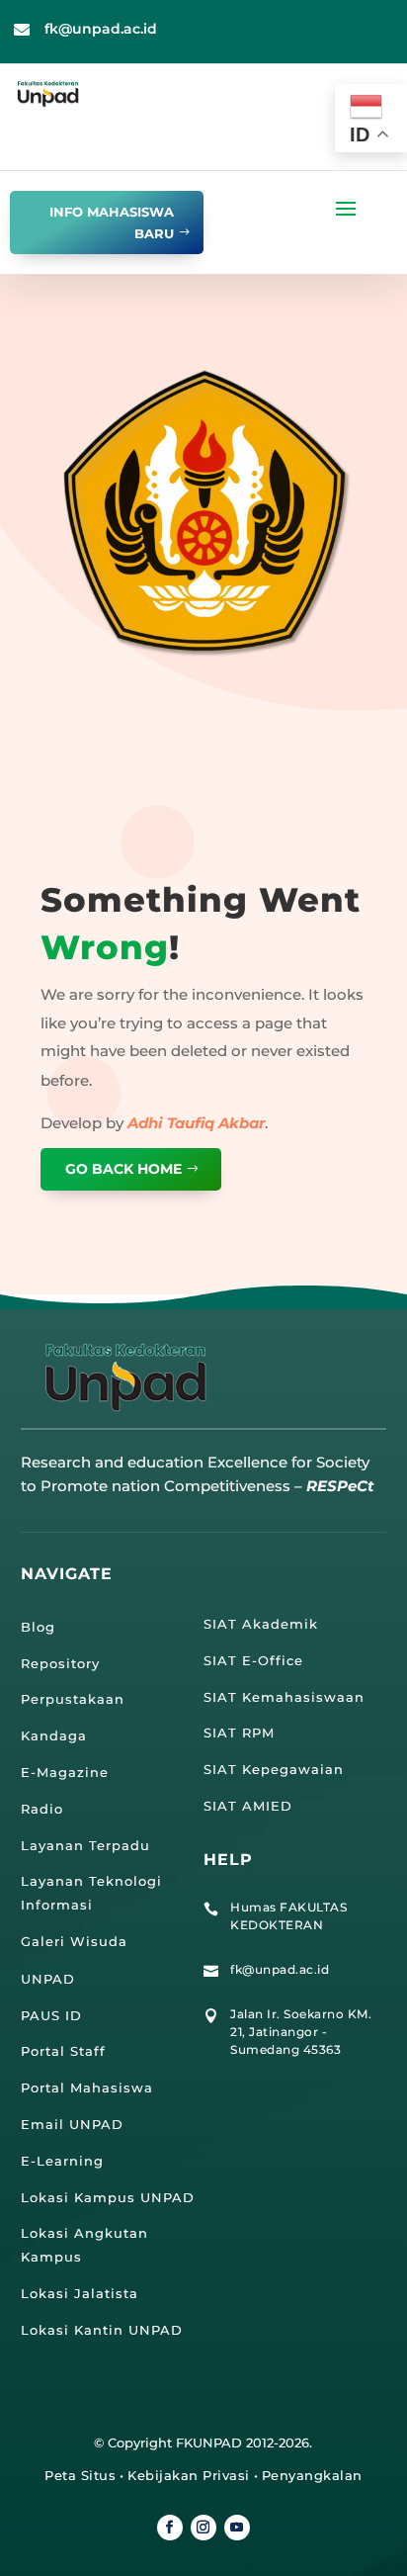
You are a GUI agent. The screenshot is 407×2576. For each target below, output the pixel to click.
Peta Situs (80, 2475)
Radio (42, 1809)
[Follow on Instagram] (203, 2528)
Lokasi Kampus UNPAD (108, 2197)
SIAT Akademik (261, 1624)
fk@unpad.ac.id (101, 29)
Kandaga (54, 1735)
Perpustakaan (73, 1699)
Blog (38, 1627)
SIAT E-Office (253, 1660)
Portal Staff (63, 2051)
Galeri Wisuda (74, 1941)
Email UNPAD (72, 2124)
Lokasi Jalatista (80, 2293)
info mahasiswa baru (112, 222)
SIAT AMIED (248, 1806)
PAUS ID (51, 2015)
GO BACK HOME (123, 1169)
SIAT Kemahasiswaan (284, 1697)
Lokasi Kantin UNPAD (102, 2330)
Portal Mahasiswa (87, 2087)
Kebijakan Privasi (189, 2475)
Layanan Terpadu (85, 1845)
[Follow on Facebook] (170, 2528)
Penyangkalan (312, 2475)
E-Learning (62, 2161)
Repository (60, 1663)
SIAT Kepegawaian (274, 1769)
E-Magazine (65, 1772)
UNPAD (48, 1979)
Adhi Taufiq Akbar (196, 1123)
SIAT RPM (239, 1732)
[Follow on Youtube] (237, 2528)
